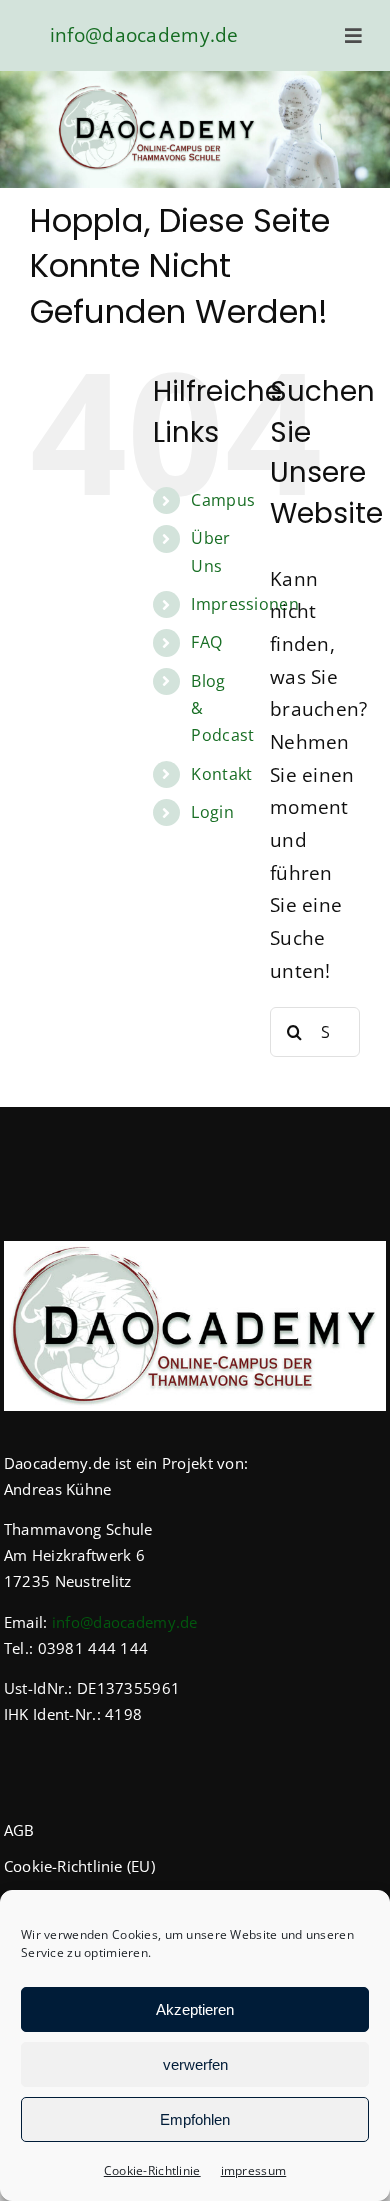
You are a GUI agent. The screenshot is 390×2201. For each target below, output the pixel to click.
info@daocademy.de (144, 35)
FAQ (206, 642)
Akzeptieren (195, 2009)
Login (212, 812)
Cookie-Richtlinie (152, 2170)
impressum (254, 2170)
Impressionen (244, 604)
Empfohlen (195, 2119)
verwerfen (195, 2064)
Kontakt (221, 774)
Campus (223, 500)
